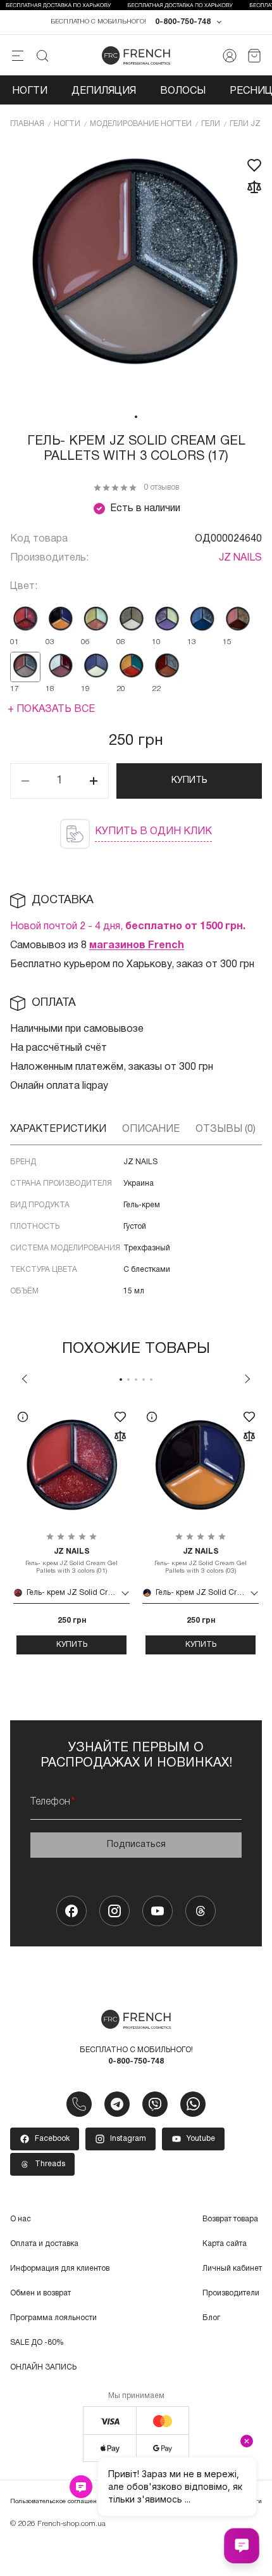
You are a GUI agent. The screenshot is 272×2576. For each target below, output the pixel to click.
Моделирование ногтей (141, 124)
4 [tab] (144, 1380)
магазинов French (137, 946)
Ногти (30, 91)
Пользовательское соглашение (57, 2502)
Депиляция (104, 91)
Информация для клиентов (60, 2268)
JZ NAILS (240, 558)
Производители (231, 2293)
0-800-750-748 (183, 22)
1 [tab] (136, 417)
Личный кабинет (232, 2268)
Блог (211, 2318)
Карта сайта (225, 2244)
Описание (151, 1129)
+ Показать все (51, 709)
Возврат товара (230, 2219)
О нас (21, 2219)
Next (247, 1379)
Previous (25, 1379)
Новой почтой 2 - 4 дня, (128, 927)
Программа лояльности (53, 2318)
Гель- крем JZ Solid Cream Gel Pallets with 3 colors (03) (201, 1561)
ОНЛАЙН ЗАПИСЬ (43, 2367)
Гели (211, 124)
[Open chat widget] (242, 2546)
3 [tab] (136, 1380)
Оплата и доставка (44, 2244)
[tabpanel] (136, 274)
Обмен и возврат (40, 2293)
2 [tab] (128, 1380)
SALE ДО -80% (37, 2343)
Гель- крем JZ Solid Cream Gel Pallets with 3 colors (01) (71, 1561)
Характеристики (58, 1129)
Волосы (183, 91)
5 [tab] (151, 1380)
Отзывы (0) (226, 1129)
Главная (27, 124)
